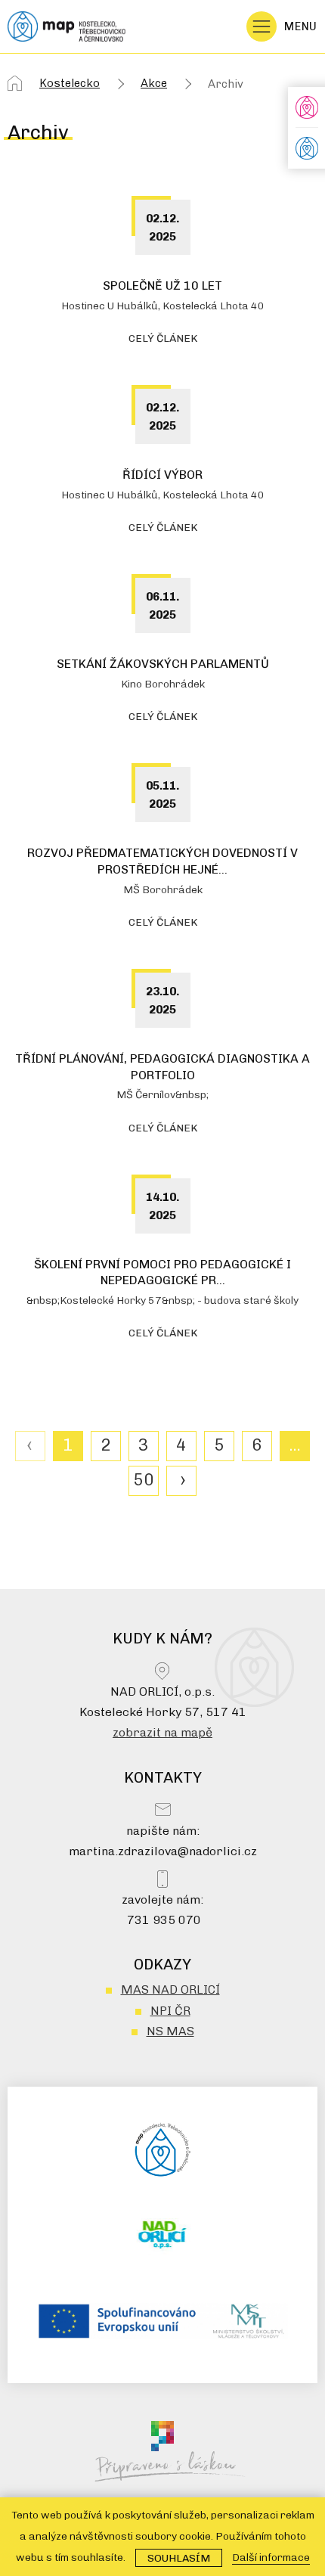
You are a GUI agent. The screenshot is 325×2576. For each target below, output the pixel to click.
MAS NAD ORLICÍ (170, 1989)
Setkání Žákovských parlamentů (163, 664)
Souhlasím (179, 2558)
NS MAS (170, 2031)
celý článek (163, 338)
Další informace (271, 2557)
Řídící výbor (162, 475)
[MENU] (262, 26)
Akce (154, 83)
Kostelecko (70, 83)
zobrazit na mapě (162, 1732)
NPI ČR (170, 2011)
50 (144, 1480)
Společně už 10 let (162, 286)
